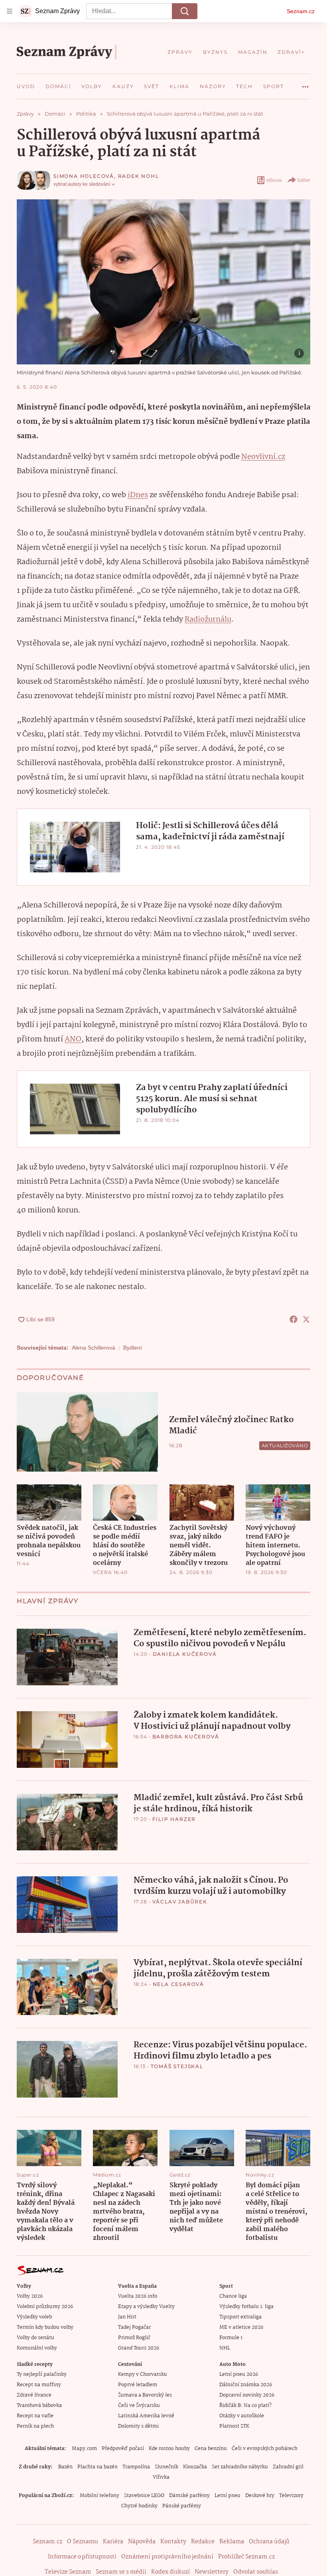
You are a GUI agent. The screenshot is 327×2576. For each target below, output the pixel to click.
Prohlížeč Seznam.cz (246, 2557)
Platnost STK (234, 2426)
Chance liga (233, 2296)
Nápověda (142, 2542)
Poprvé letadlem (138, 2385)
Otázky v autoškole (242, 2416)
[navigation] (10, 11)
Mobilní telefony (99, 2496)
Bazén (65, 2467)
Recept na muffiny (39, 2385)
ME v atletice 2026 (241, 2327)
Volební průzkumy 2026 (45, 2307)
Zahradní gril (288, 2467)
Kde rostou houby (169, 2449)
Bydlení (133, 1348)
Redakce (203, 2542)
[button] (163, 282)
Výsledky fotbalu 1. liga (246, 2307)
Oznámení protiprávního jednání (167, 2557)
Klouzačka (195, 2467)
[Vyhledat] (185, 11)
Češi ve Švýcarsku (139, 2406)
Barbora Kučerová (186, 1737)
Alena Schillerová (94, 1348)
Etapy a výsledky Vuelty (146, 2307)
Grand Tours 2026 (139, 2348)
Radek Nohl (139, 176)
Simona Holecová (84, 176)
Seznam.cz (301, 11)
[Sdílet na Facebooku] (294, 1319)
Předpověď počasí (123, 2449)
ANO (73, 1039)
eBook (274, 180)
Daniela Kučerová (185, 1654)
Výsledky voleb (34, 2317)
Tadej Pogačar (134, 2327)
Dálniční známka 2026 (246, 2385)
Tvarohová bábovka (39, 2406)
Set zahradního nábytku (240, 2467)
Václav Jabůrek (180, 1902)
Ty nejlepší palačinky (42, 2374)
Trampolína (136, 2467)
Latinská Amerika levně (146, 2416)
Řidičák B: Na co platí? (245, 2406)
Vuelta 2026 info (138, 2296)
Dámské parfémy (189, 2496)
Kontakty (173, 2542)
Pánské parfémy (182, 2506)
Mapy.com (84, 2449)
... (305, 84)
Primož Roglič (134, 2338)
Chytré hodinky (139, 2506)
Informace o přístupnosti (82, 2557)
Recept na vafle (35, 2416)
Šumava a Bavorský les (145, 2395)
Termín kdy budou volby (45, 2327)
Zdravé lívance (34, 2395)
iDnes (138, 495)
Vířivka (161, 2477)
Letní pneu (228, 2496)
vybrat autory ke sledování (82, 184)
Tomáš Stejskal (177, 2066)
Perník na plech (35, 2426)
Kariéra (113, 2542)
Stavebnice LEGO (144, 2496)
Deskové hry (260, 2496)
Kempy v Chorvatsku (143, 2374)
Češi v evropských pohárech (265, 2449)
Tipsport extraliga (240, 2317)
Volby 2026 (30, 2296)
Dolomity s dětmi (138, 2426)
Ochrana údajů (269, 2542)
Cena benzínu (211, 2449)
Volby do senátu (35, 2338)
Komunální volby (37, 2348)
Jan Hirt (127, 2317)
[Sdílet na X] (306, 1319)
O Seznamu (83, 2542)
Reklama (232, 2542)
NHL (225, 2348)
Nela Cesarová (178, 1984)
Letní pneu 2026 (239, 2374)
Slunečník (166, 2467)
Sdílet (304, 180)
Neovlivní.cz (263, 457)
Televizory (291, 2496)
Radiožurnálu (208, 620)
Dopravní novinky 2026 (247, 2395)
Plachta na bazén (98, 2467)
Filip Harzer (174, 1819)
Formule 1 (231, 2338)
